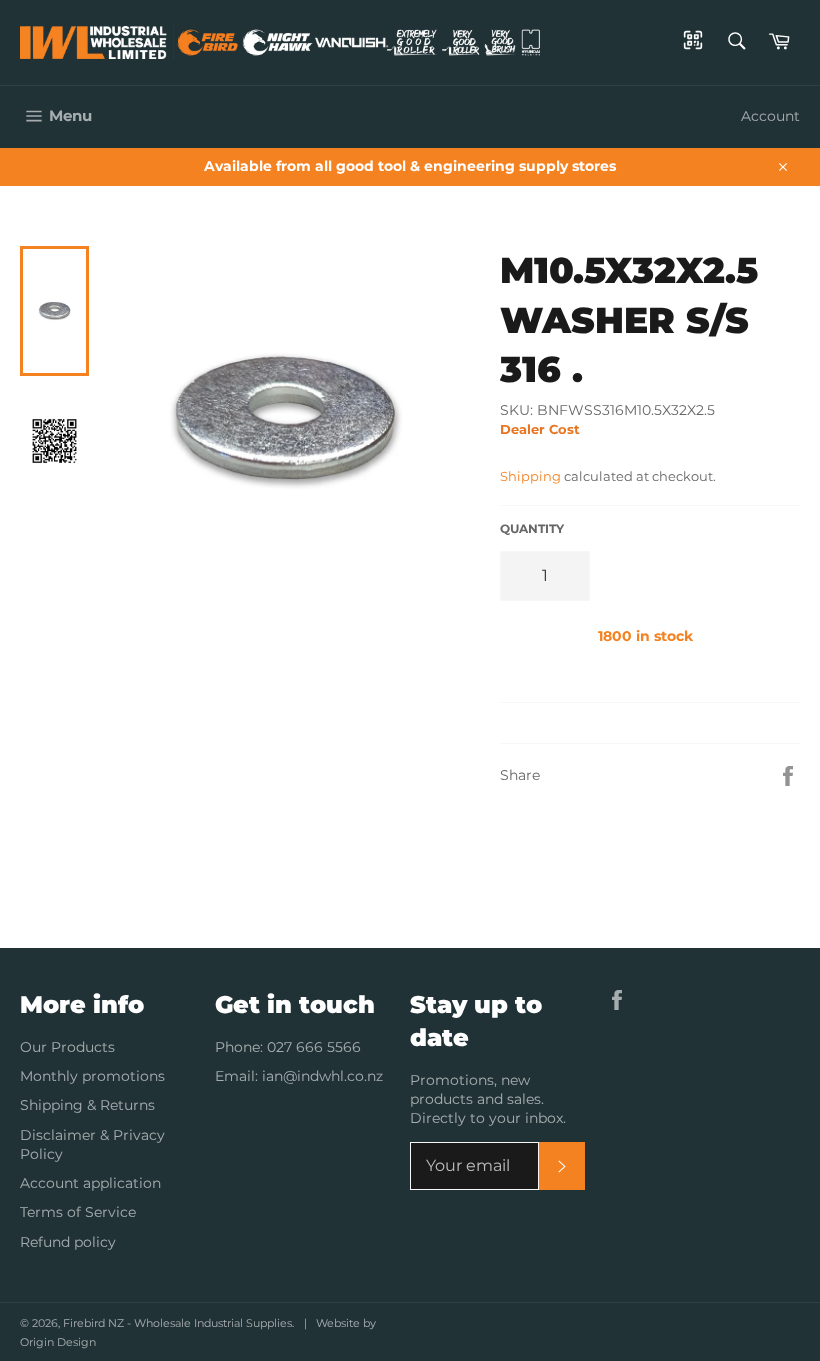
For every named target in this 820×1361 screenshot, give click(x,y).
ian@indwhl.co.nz (322, 1076)
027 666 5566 (314, 1047)
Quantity (532, 528)
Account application (90, 1183)
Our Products (67, 1047)
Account (770, 116)
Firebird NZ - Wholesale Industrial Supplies (177, 1323)
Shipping (530, 476)
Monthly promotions (92, 1076)
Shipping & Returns (87, 1105)
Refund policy (68, 1242)
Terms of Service (78, 1212)
